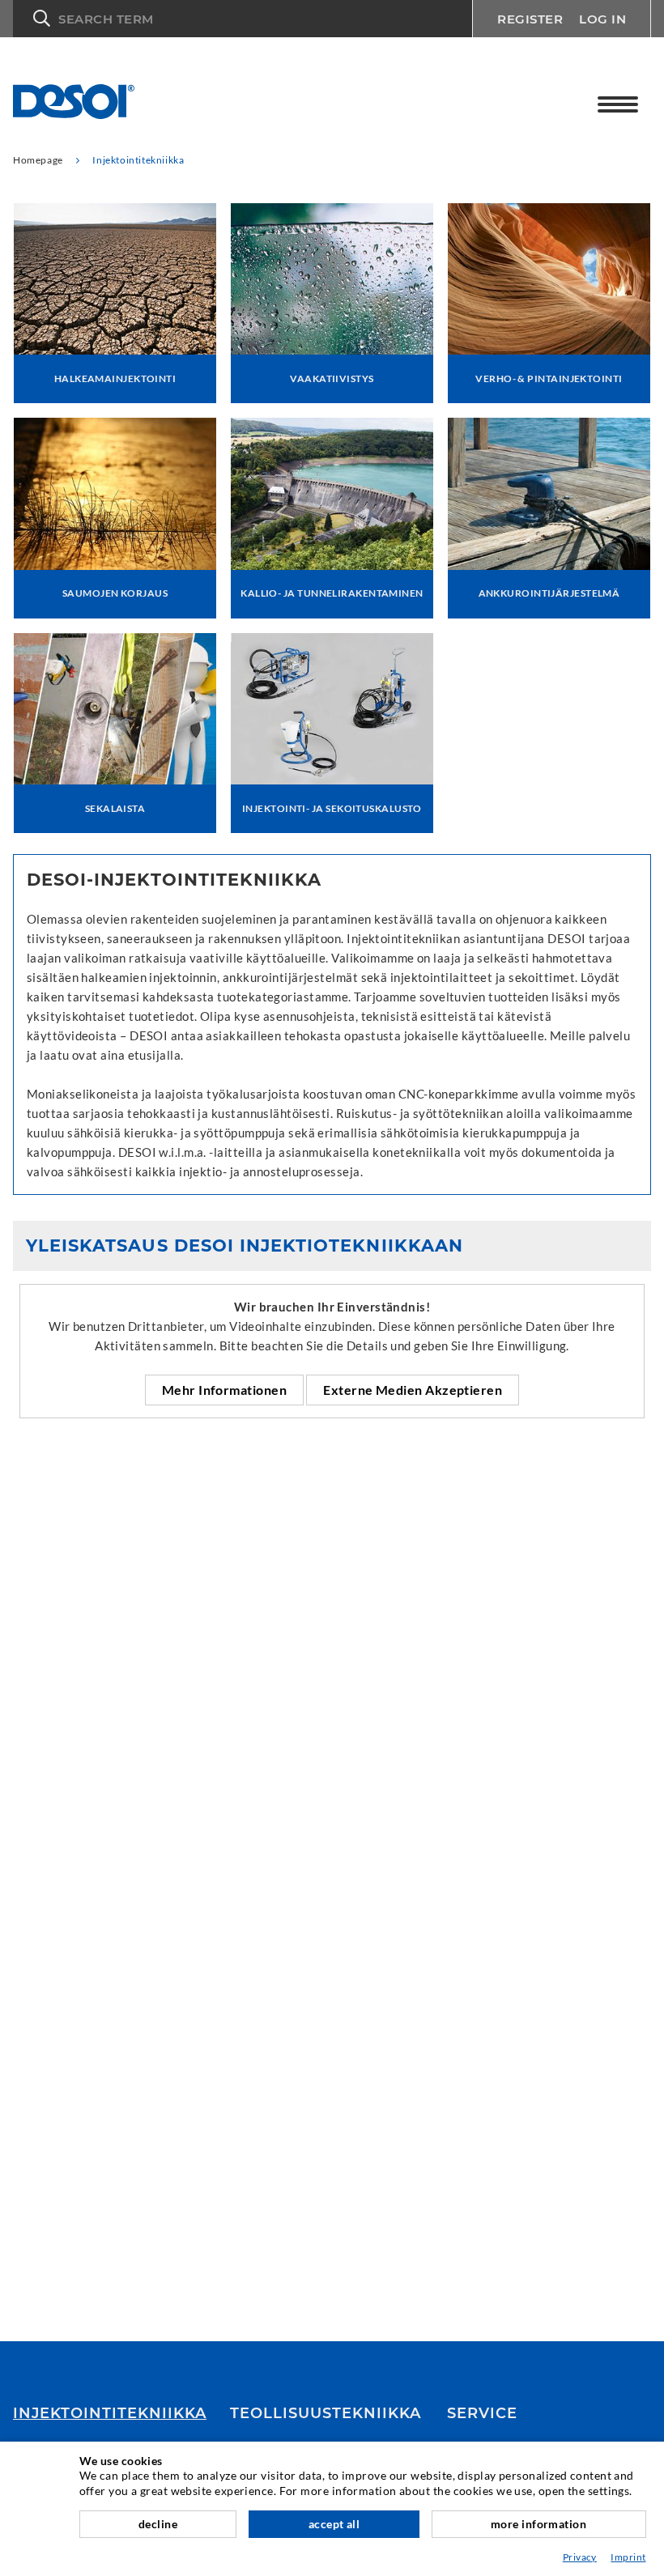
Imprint (628, 2557)
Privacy (580, 2557)
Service (482, 2413)
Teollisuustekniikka (326, 2413)
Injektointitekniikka (110, 2413)
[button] (243, 19)
